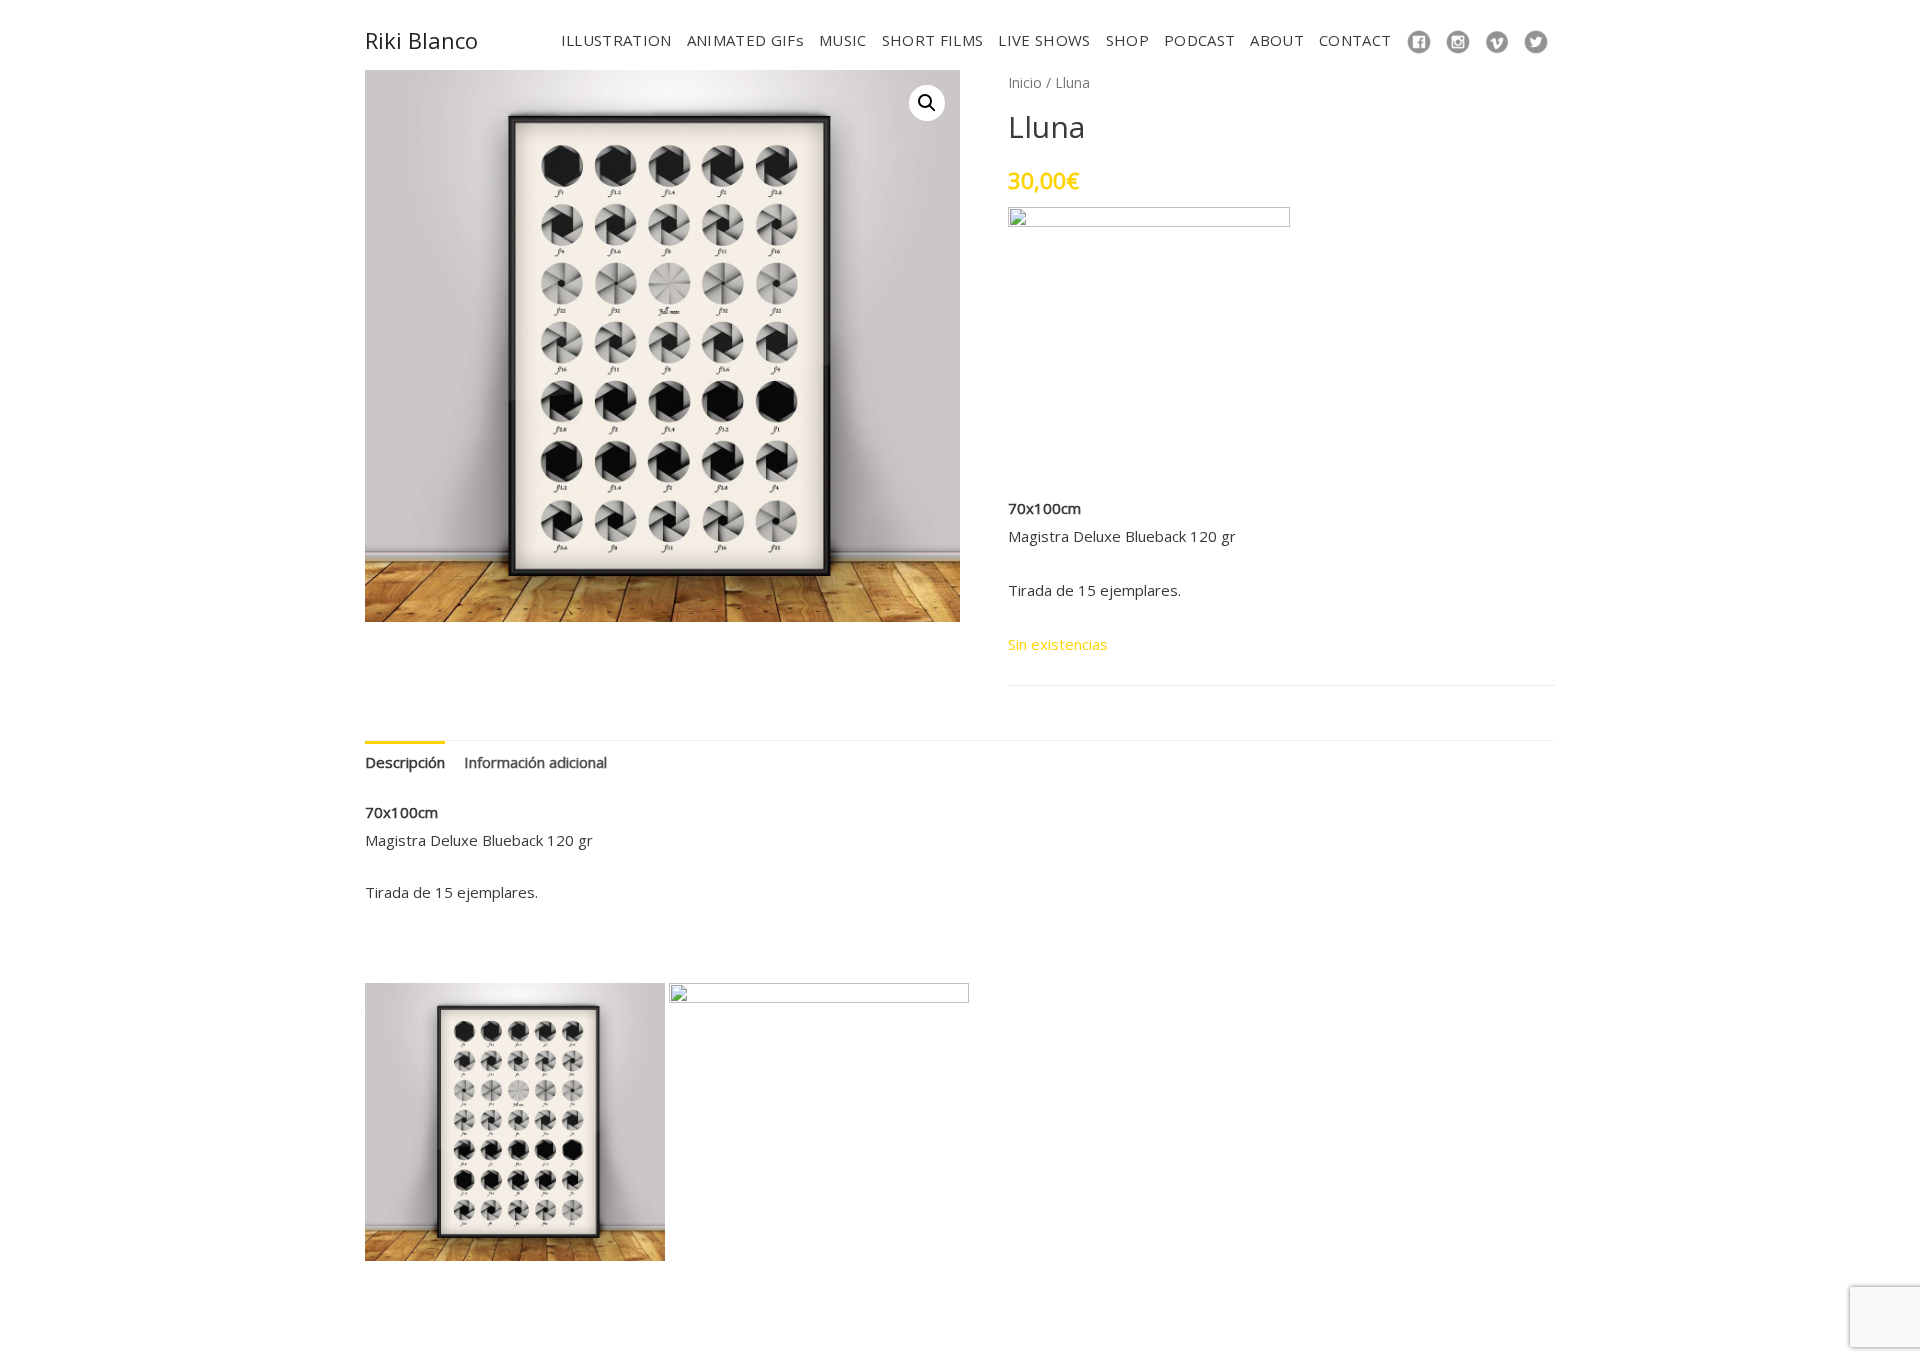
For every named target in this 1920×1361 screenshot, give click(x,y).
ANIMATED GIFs (745, 40)
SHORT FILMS (933, 40)
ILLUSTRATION (616, 40)
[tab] (405, 762)
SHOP (1127, 40)
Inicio (1025, 82)
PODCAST (1199, 40)
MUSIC (843, 40)
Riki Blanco (421, 40)
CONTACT (1355, 40)
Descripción (405, 762)
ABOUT (1277, 40)
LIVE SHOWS (1044, 40)
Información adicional (535, 762)
